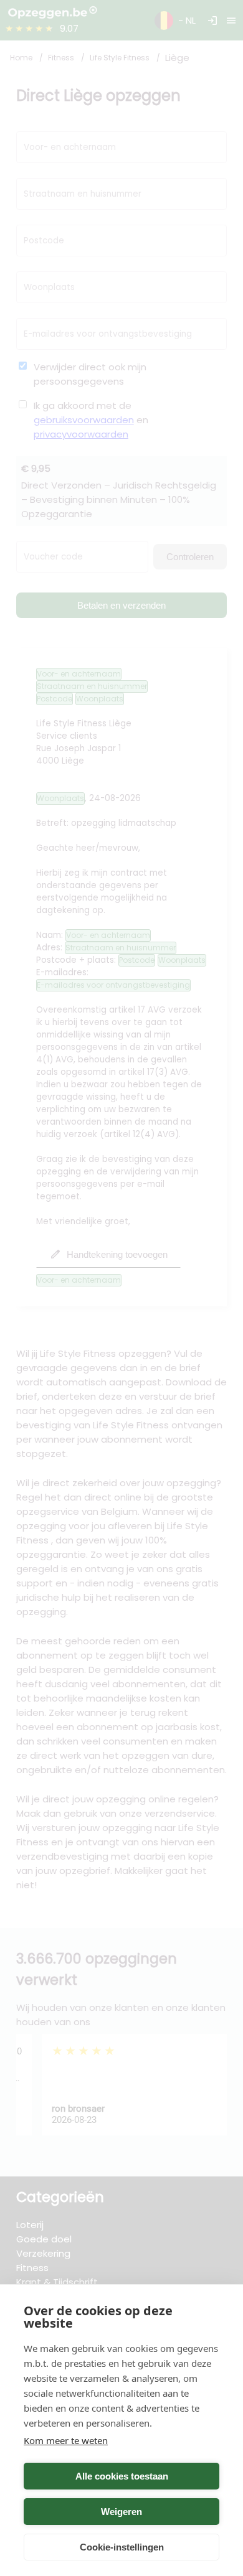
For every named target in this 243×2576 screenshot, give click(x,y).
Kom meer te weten (66, 2440)
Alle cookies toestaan (122, 2476)
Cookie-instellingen (122, 2547)
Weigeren (121, 2512)
